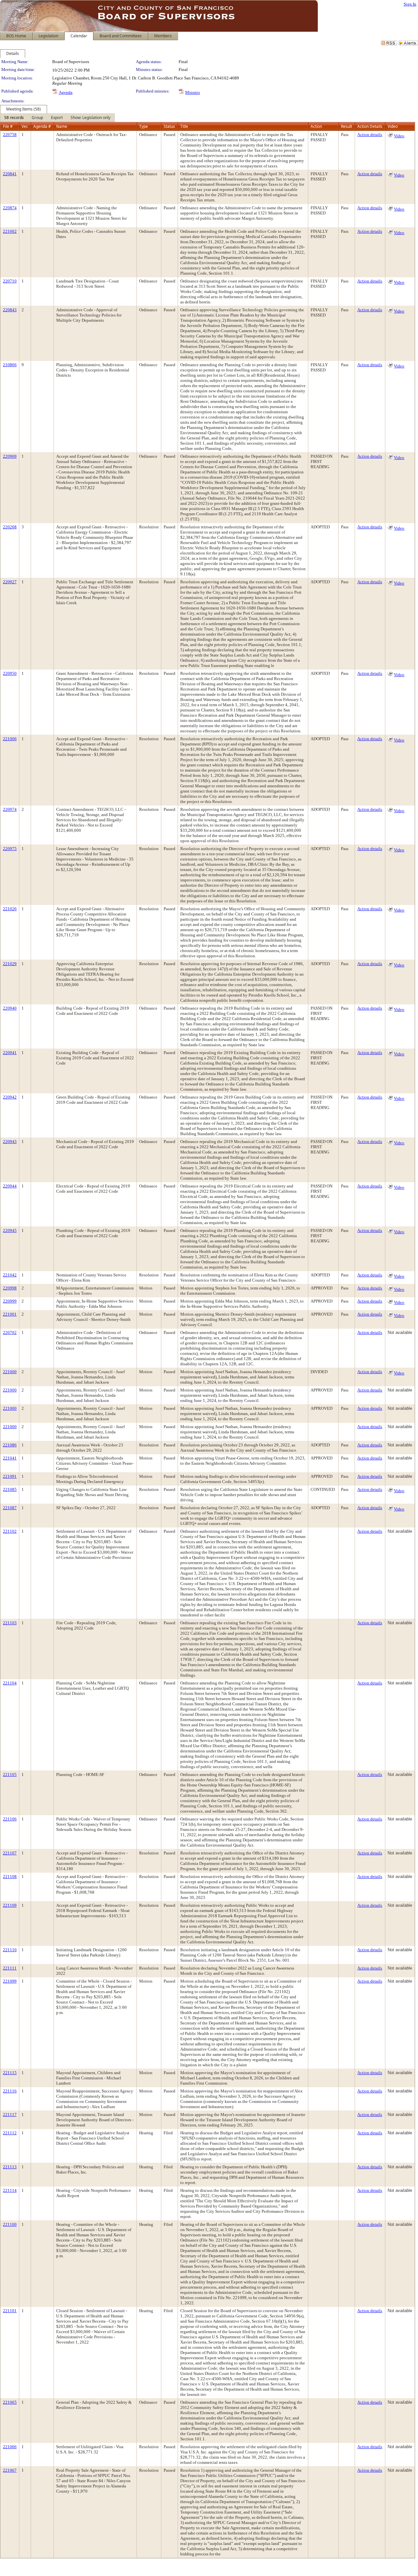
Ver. (25, 126)
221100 (10, 2224)
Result (346, 126)
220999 (10, 1301)
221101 (10, 2311)
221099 (10, 1981)
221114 (10, 2190)
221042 (10, 1275)
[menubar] (57, 118)
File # (8, 126)
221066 (10, 2447)
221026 (10, 909)
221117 (10, 2115)
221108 (10, 1877)
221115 (10, 2073)
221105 (10, 1774)
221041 (10, 1458)
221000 (10, 1372)
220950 (10, 673)
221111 (10, 1968)
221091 (10, 1476)
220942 (10, 1097)
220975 (10, 849)
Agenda (66, 92)
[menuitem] (14, 118)
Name (62, 126)
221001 (10, 1314)
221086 (10, 1445)
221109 (10, 1905)
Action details (370, 135)
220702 (10, 1332)
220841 (10, 174)
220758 (10, 135)
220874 (10, 208)
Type (144, 126)
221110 (10, 1950)
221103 (10, 1623)
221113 (10, 2167)
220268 (10, 527)
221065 (10, 2402)
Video (399, 136)
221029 (10, 964)
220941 (10, 1053)
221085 (10, 1489)
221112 (10, 2133)
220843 (10, 310)
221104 (10, 1683)
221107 (10, 1853)
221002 (10, 231)
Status (169, 126)
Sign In (410, 4)
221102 (10, 1531)
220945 (10, 1230)
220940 (10, 1008)
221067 (10, 2470)
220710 (10, 281)
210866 (10, 365)
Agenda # (42, 126)
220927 (10, 582)
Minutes (193, 92)
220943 (10, 1142)
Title (184, 126)
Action (316, 126)
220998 (10, 1288)
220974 (10, 809)
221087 (10, 1508)
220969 (10, 456)
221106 (10, 1819)
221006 (10, 739)
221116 (10, 2091)
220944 (10, 1186)
